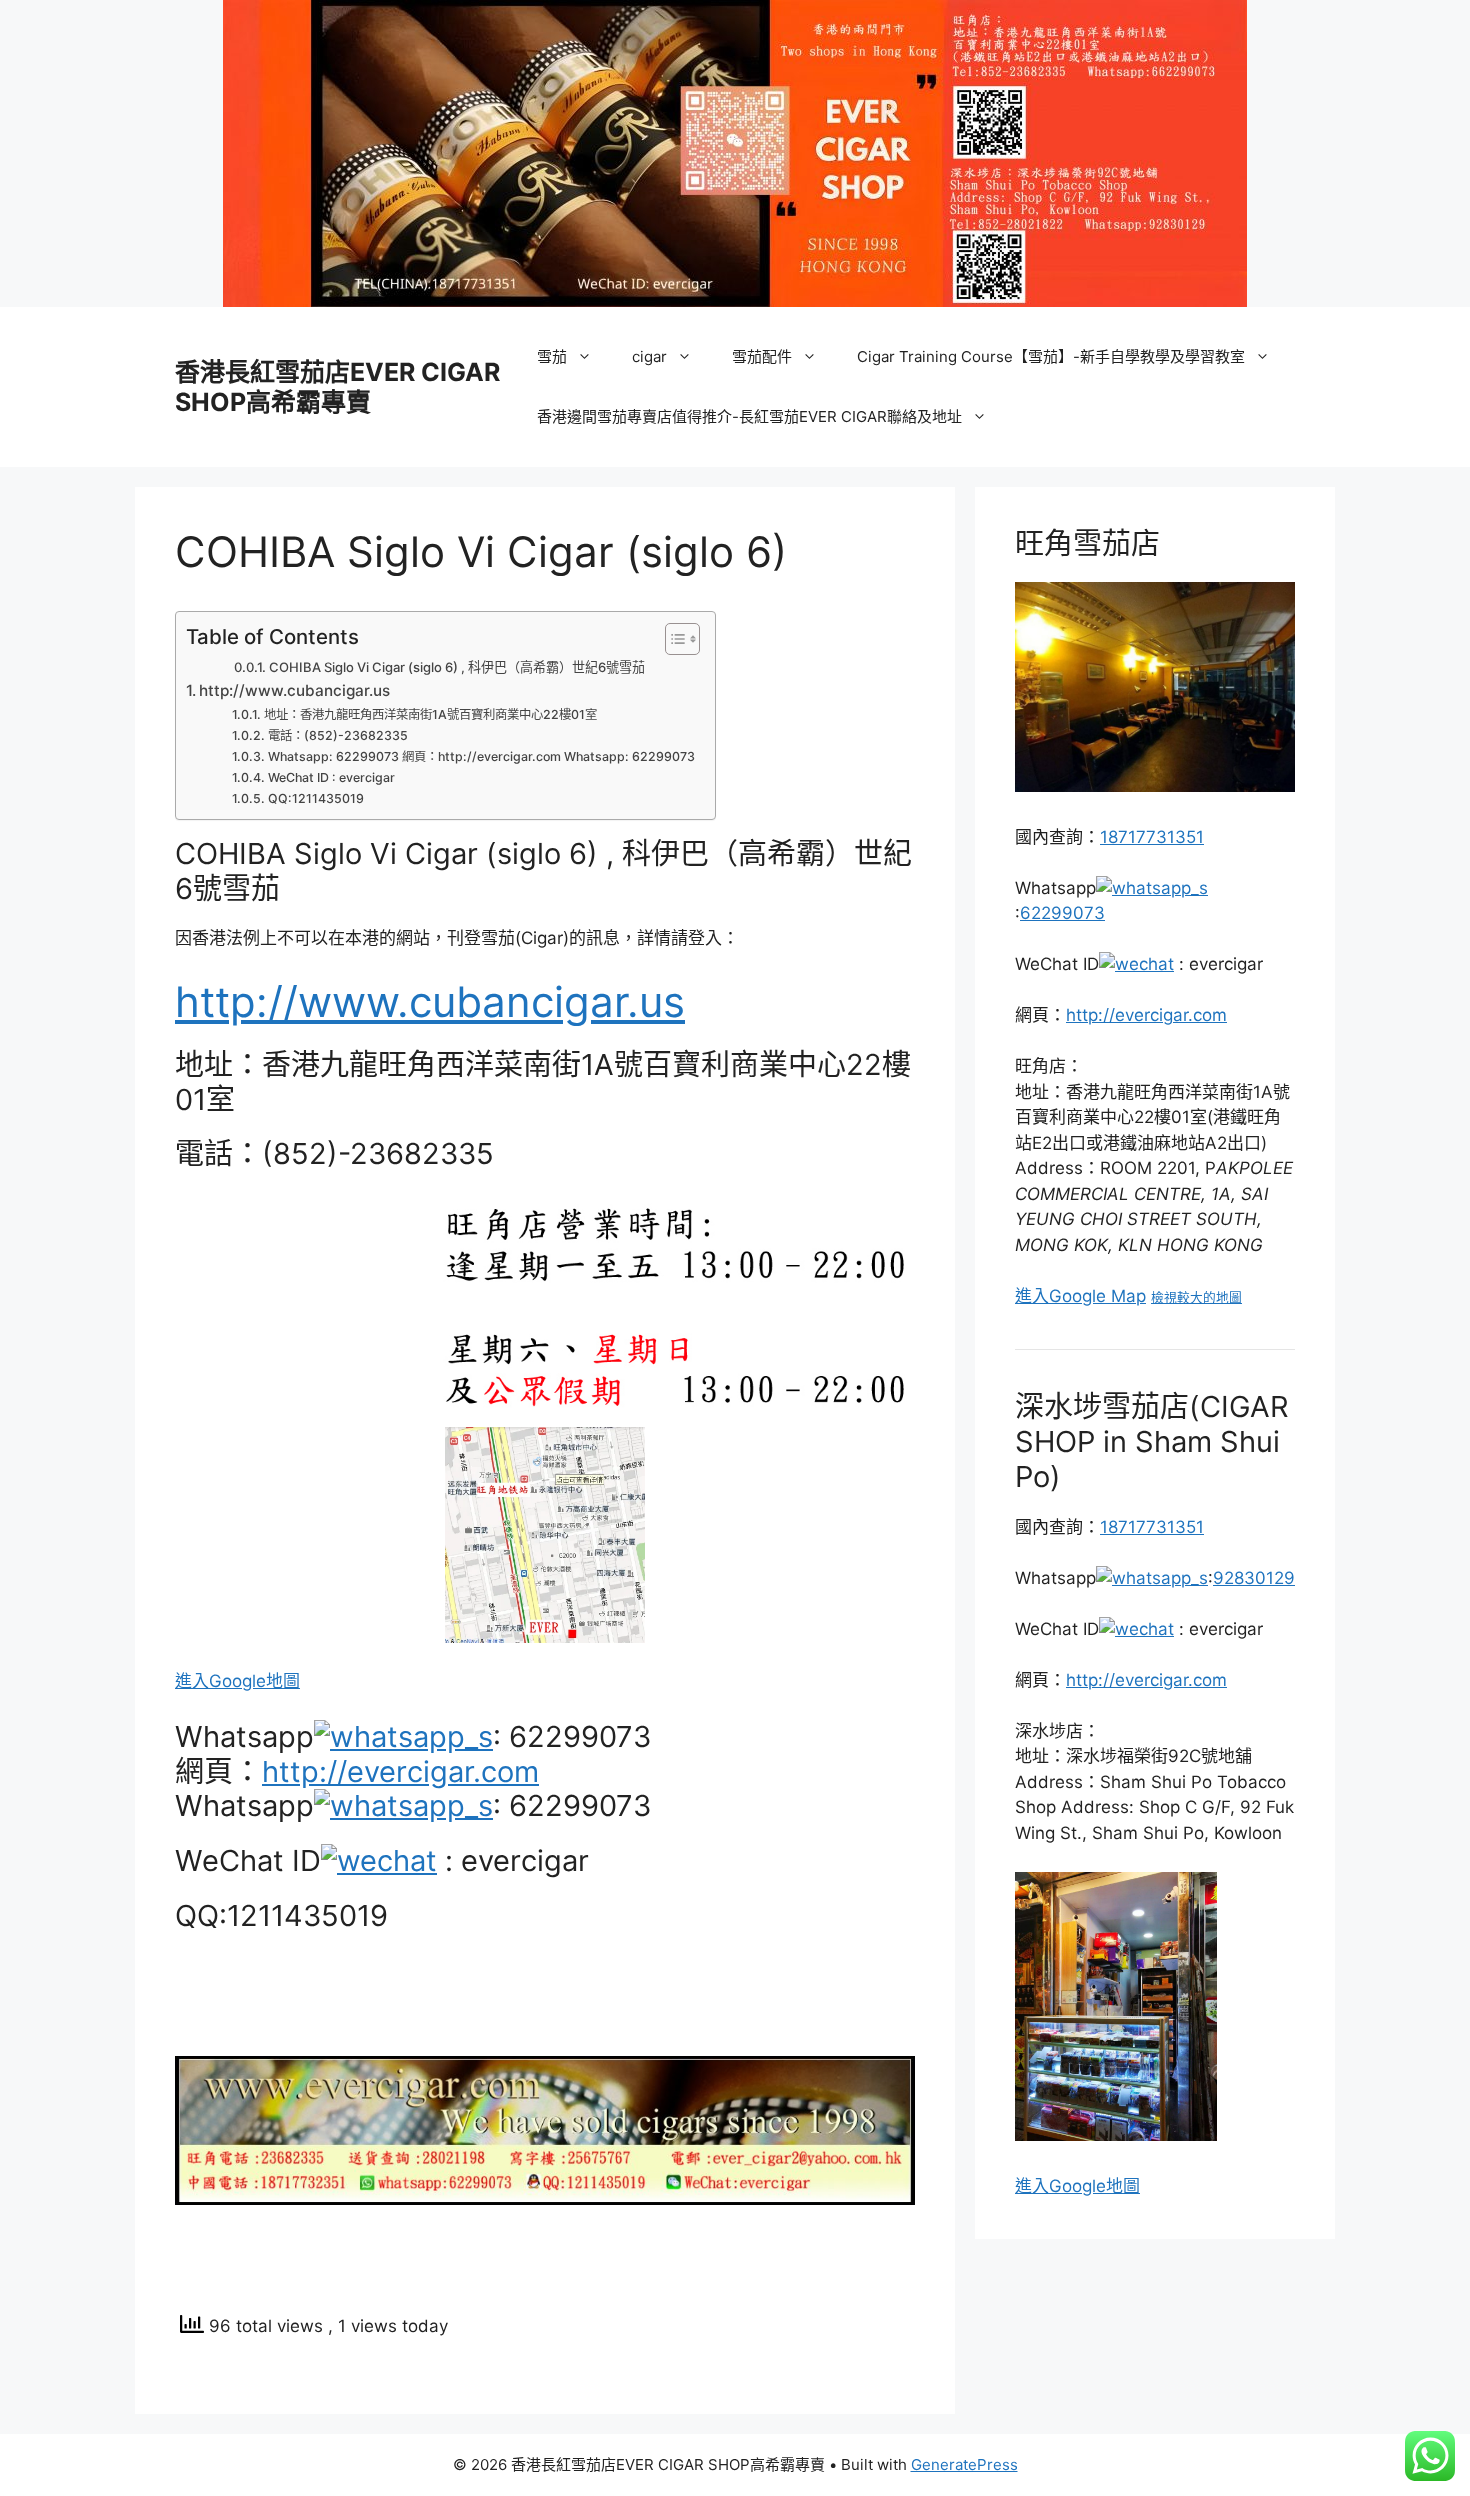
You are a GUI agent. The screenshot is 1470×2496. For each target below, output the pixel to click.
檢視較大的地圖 (1196, 1297)
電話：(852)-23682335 (337, 735)
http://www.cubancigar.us (294, 690)
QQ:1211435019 (315, 798)
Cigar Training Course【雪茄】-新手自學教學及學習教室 (1051, 356)
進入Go (1043, 2186)
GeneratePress (964, 2464)
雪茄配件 (762, 356)
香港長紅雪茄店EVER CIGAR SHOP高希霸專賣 (337, 387)
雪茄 (552, 356)
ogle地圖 (1106, 2186)
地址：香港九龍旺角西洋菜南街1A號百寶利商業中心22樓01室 (430, 714)
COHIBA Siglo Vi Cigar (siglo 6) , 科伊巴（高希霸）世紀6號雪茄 (457, 667)
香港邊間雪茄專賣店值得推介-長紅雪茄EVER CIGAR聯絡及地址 (749, 416)
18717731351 (1152, 837)
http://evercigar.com (400, 1771)
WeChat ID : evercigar (331, 777)
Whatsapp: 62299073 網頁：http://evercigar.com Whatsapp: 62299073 (481, 756)
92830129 (1254, 1578)
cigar (649, 356)
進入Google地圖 (237, 1681)
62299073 (1062, 913)
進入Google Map (1080, 1296)
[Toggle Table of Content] (672, 639)
